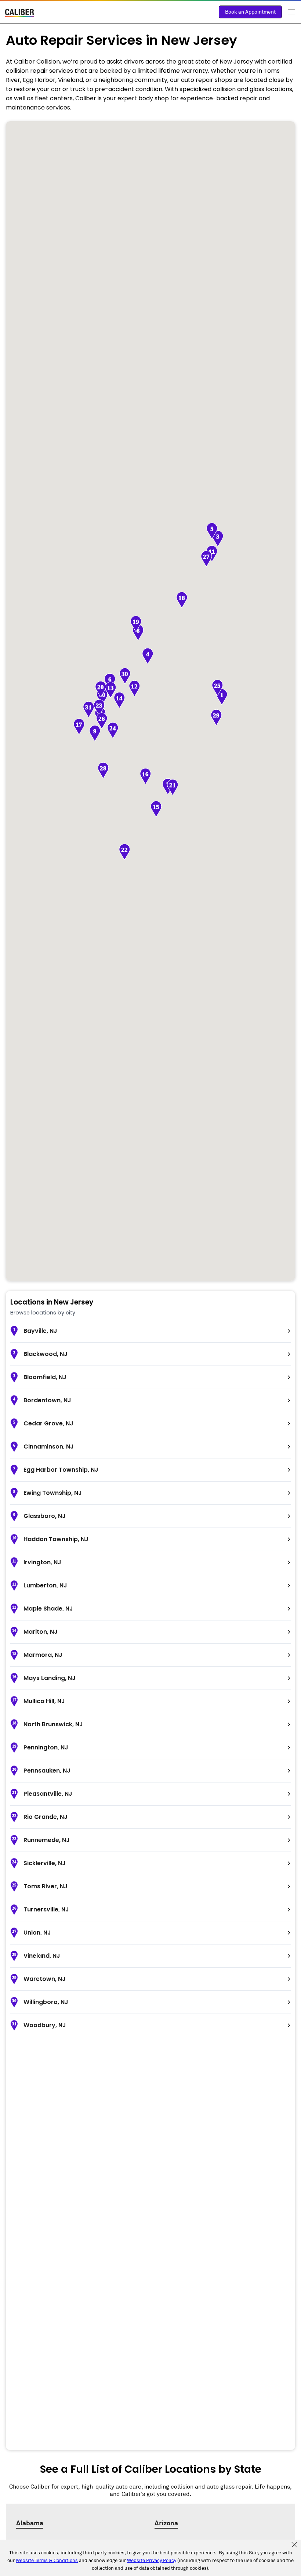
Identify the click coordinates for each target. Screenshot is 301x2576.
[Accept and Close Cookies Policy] (294, 2545)
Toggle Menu (291, 12)
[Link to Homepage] (20, 14)
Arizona (166, 2523)
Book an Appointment (250, 12)
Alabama (30, 2523)
